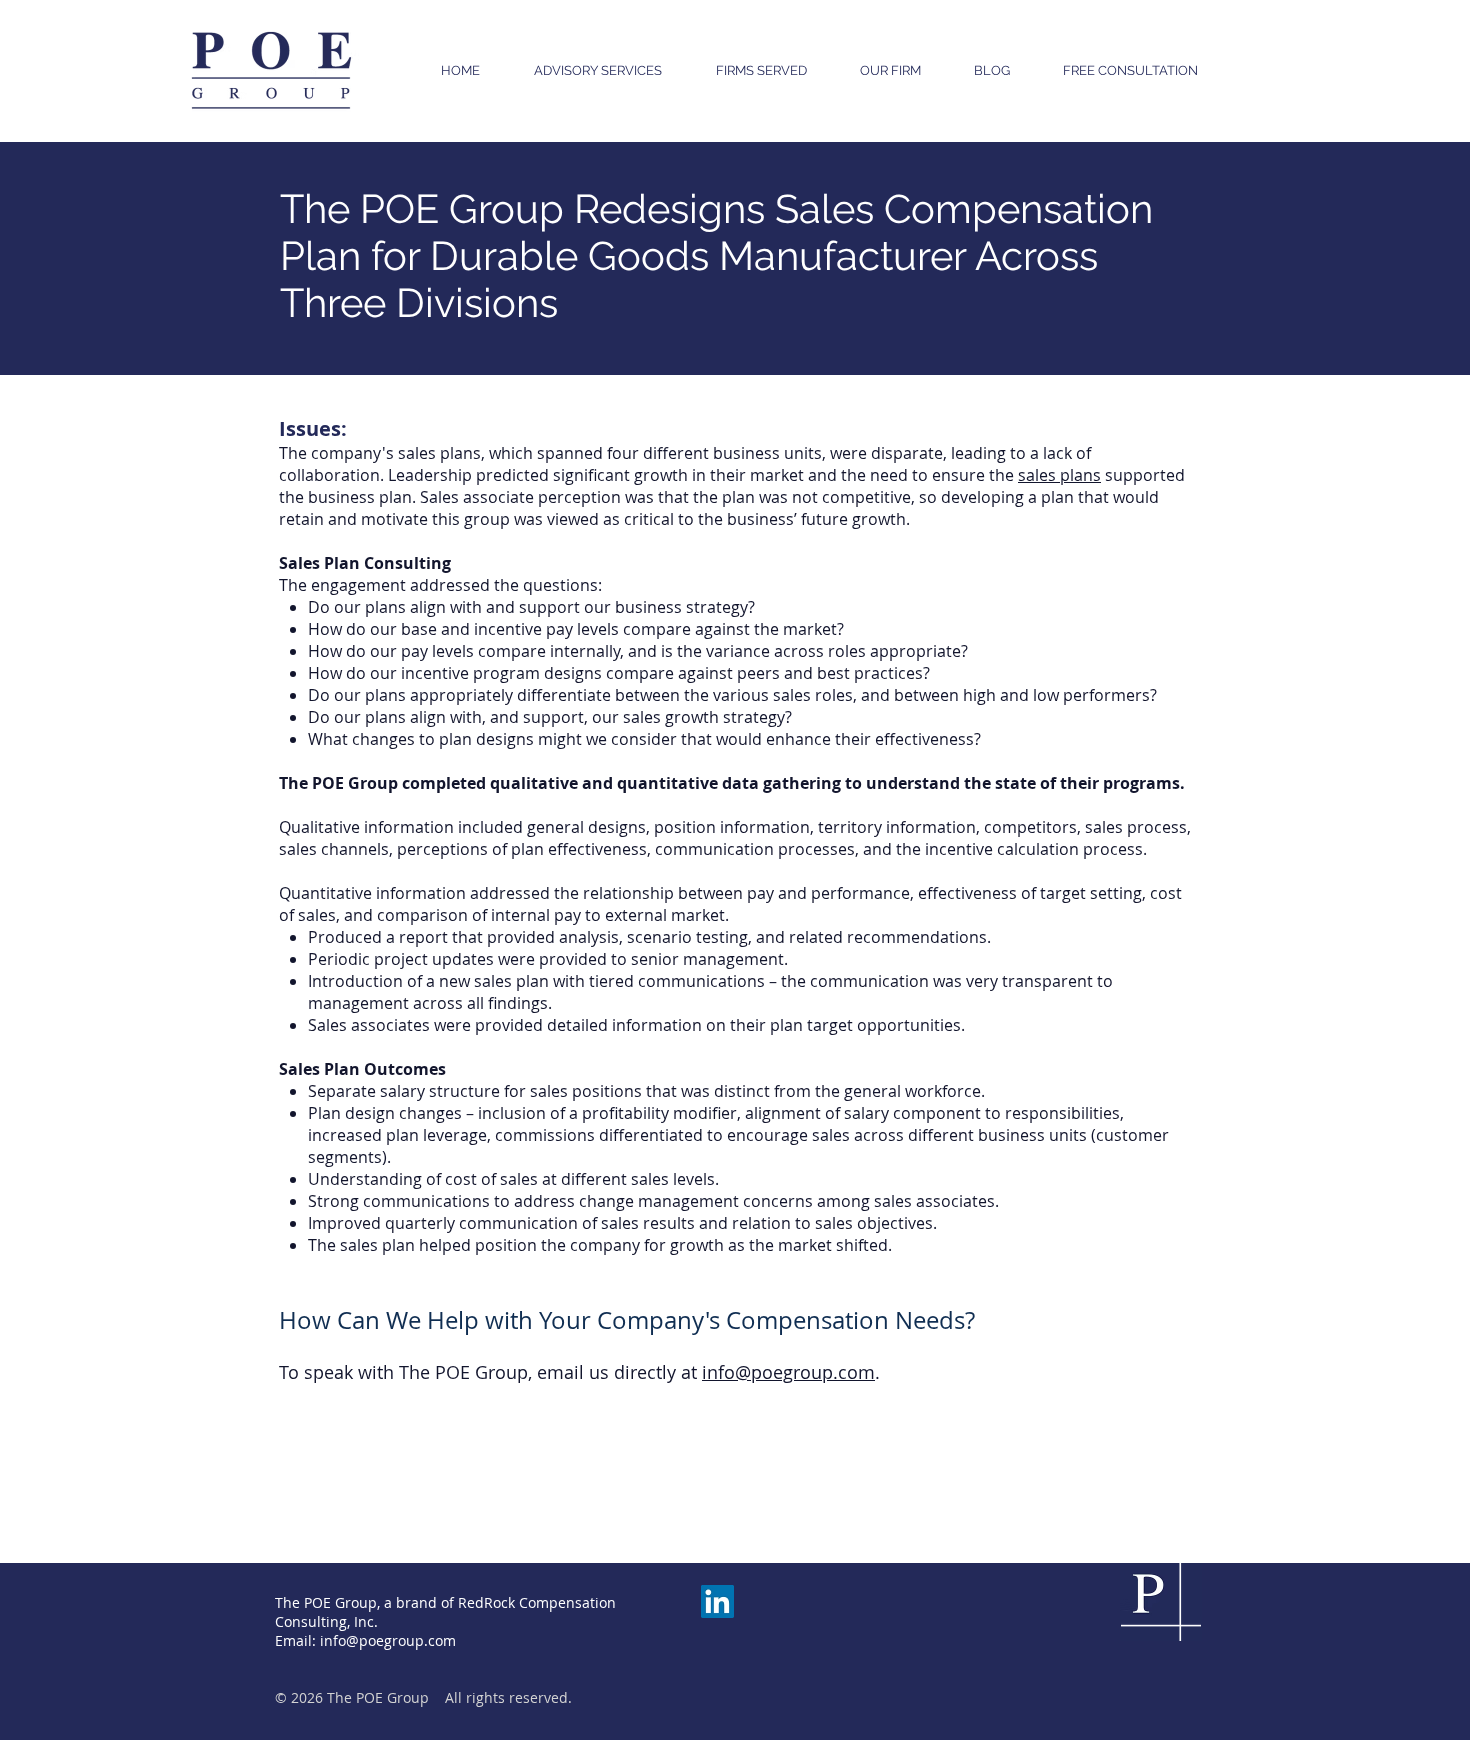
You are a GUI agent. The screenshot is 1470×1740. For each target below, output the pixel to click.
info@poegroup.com (788, 1372)
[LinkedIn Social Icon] (717, 1601)
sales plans (1059, 475)
